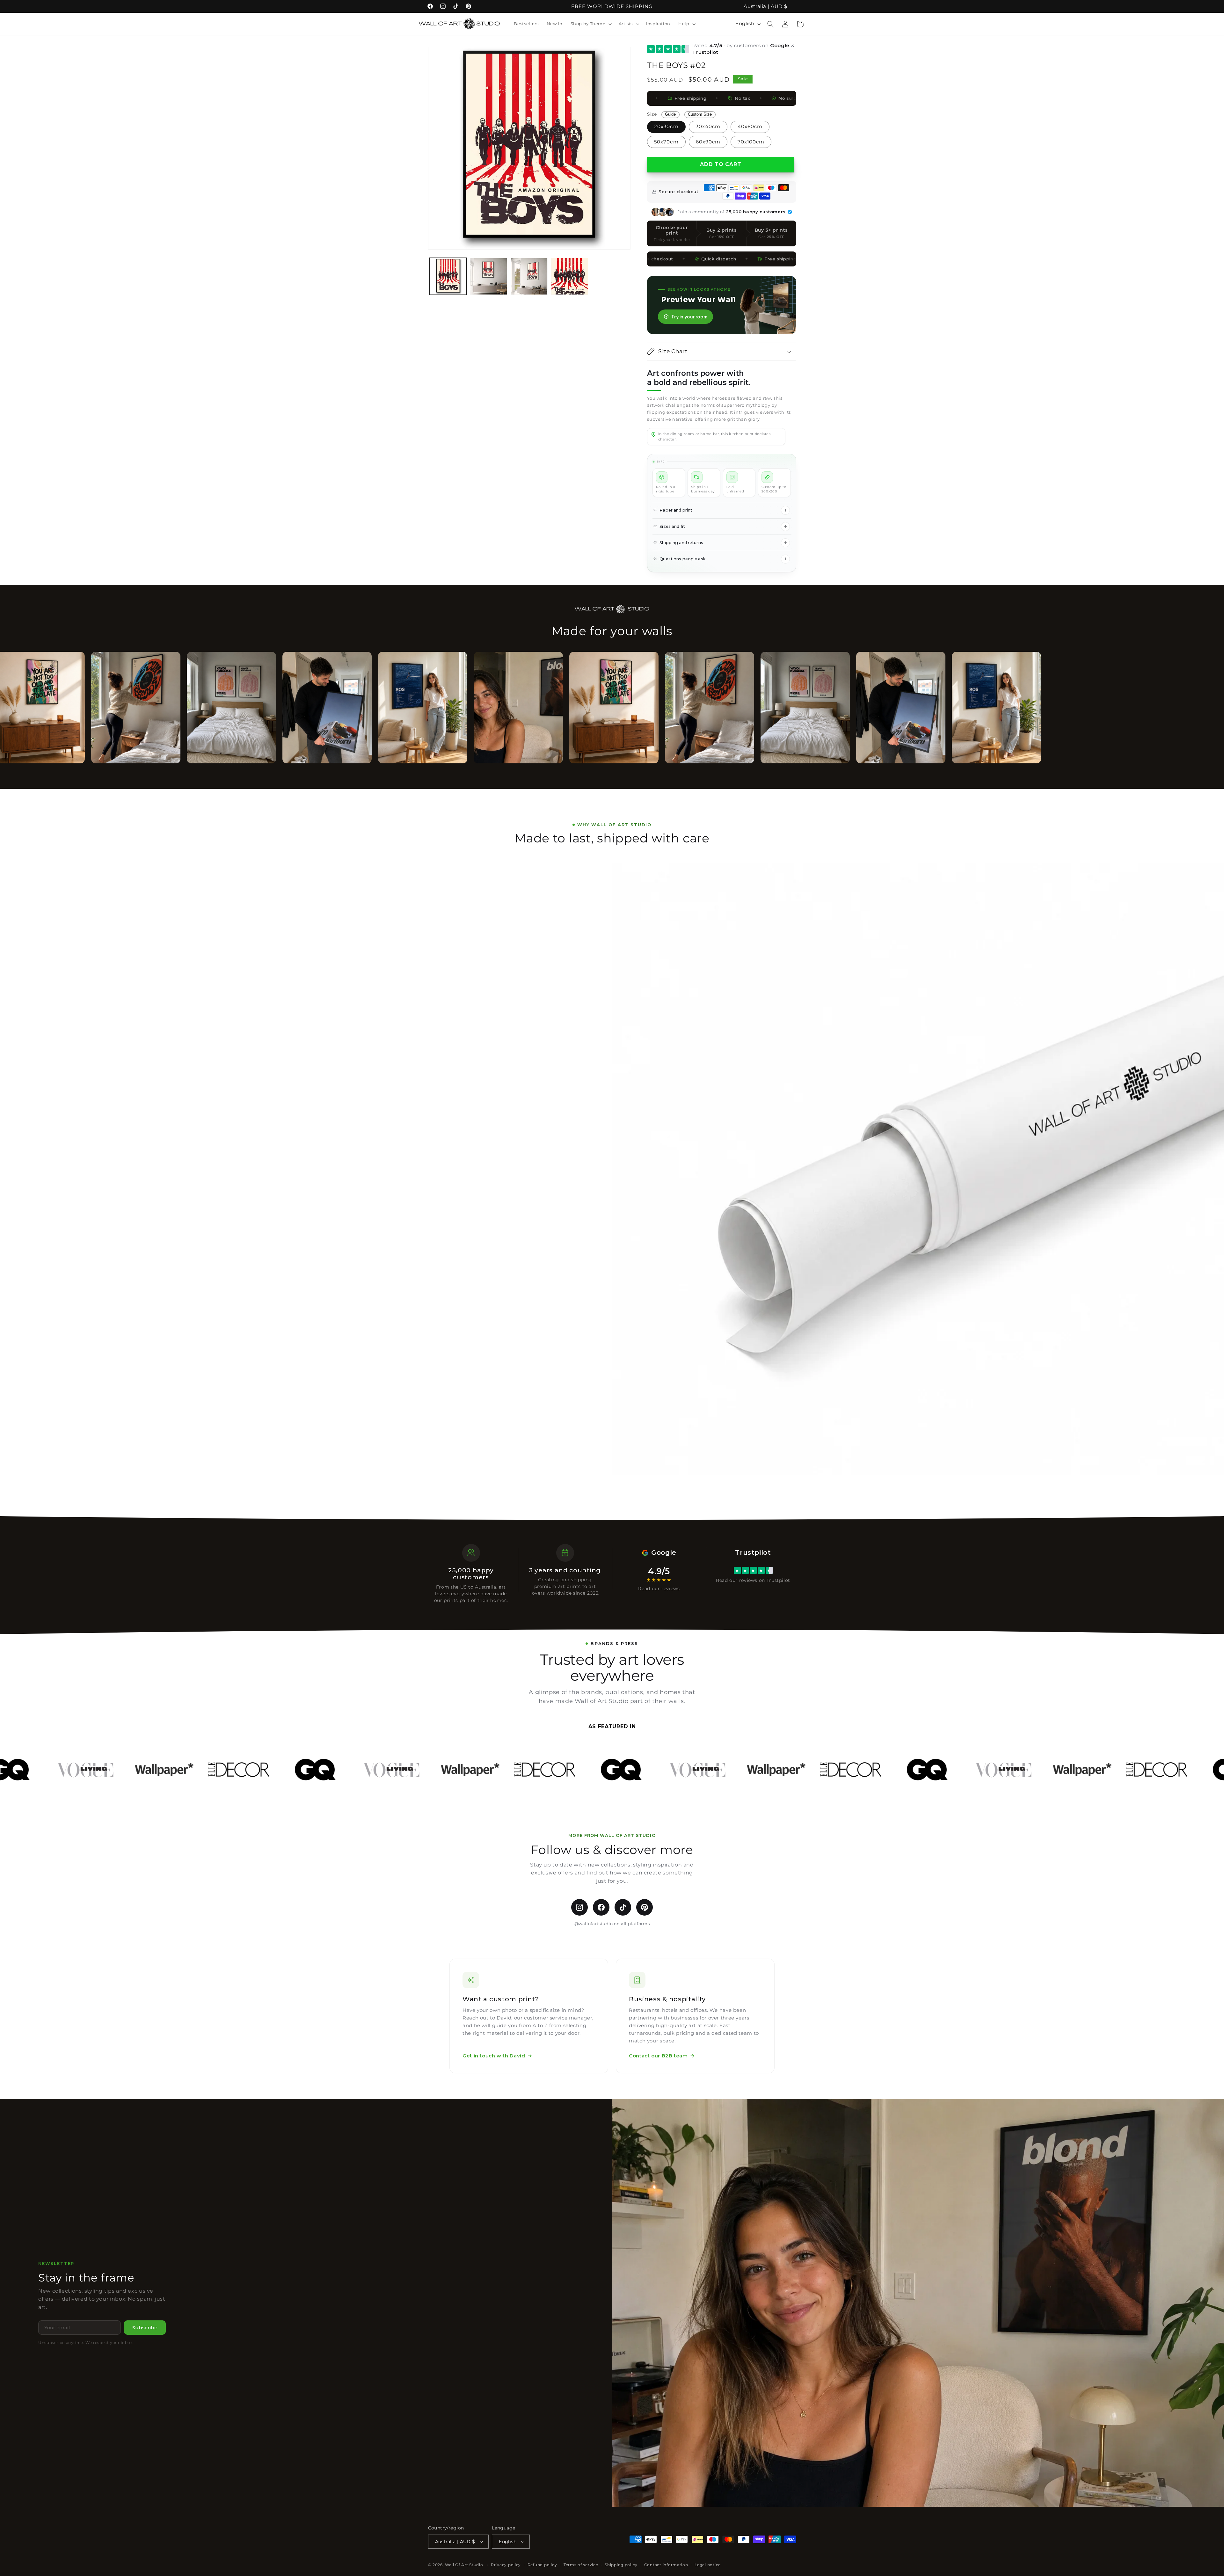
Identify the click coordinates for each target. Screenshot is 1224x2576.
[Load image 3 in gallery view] (529, 277)
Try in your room (689, 317)
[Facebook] (601, 1907)
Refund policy (542, 2565)
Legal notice (708, 2565)
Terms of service (581, 2565)
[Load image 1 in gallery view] (448, 277)
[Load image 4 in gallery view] (570, 277)
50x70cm (666, 142)
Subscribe (145, 2328)
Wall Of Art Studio (464, 2565)
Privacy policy (506, 2565)
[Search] (771, 24)
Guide (670, 114)
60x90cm (708, 142)
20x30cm (666, 127)
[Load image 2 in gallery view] (489, 277)
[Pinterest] (645, 1907)
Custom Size (700, 114)
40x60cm (750, 127)
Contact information (666, 2565)
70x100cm (751, 142)
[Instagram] (579, 1907)
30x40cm (708, 127)
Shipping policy (621, 2565)
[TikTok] (623, 1907)
